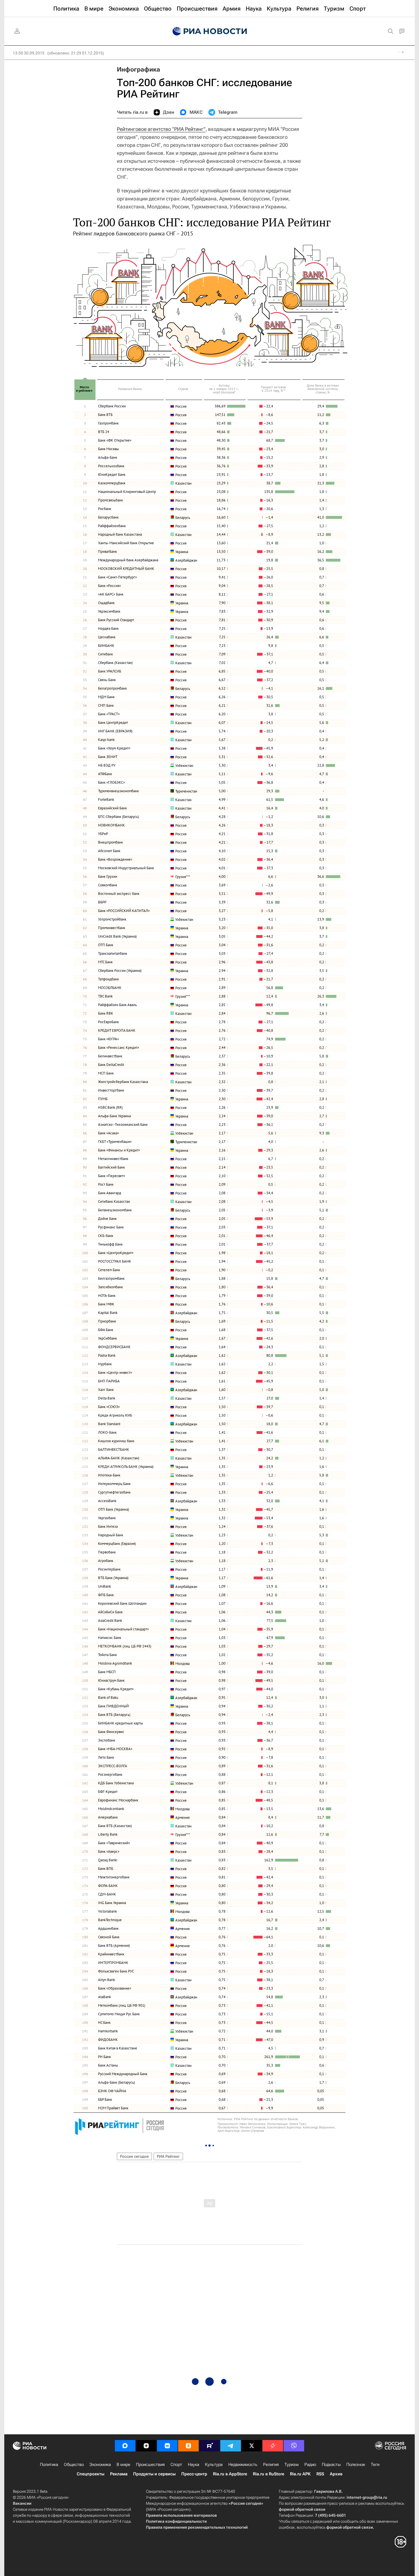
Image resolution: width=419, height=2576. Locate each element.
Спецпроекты (90, 2474)
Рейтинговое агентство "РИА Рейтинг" (161, 129)
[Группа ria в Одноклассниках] (188, 2446)
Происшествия (150, 2465)
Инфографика (139, 69)
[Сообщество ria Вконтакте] (167, 2446)
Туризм (292, 2465)
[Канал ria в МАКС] (125, 2446)
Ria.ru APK (300, 2474)
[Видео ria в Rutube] (209, 2446)
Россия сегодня (134, 2156)
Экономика (100, 2465)
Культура (214, 2465)
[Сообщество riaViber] (294, 2446)
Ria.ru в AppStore (230, 2474)
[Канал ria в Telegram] (231, 2446)
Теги (375, 2465)
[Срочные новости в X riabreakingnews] (273, 2446)
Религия (271, 2465)
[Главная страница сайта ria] (210, 31)
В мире (123, 2465)
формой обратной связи (302, 2509)
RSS (320, 2474)
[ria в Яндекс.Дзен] (146, 2446)
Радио (310, 2465)
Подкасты (331, 2465)
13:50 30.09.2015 (29, 53)
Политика (49, 2465)
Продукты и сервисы (154, 2474)
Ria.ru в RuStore (269, 2474)
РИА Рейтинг (168, 2156)
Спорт (176, 2465)
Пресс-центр (194, 2474)
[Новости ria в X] (252, 2446)
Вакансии (22, 2503)
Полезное (356, 2465)
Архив (336, 2474)
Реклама (119, 2474)
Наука (194, 2465)
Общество (74, 2465)
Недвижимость (243, 2465)
